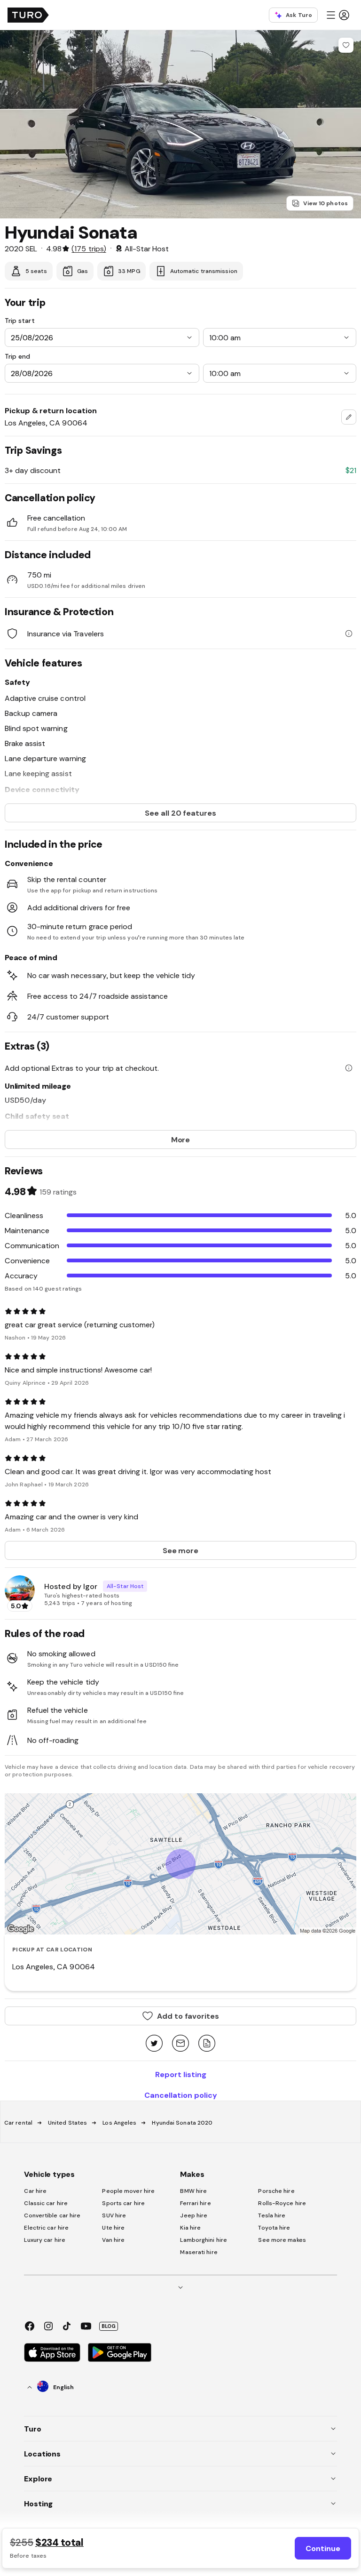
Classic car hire (46, 2203)
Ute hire (113, 2228)
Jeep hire (194, 2215)
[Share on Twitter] (154, 2044)
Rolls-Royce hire (282, 2203)
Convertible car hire (52, 2215)
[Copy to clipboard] (207, 2044)
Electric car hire (46, 2228)
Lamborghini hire (204, 2240)
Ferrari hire (195, 2203)
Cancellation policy (181, 2095)
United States (67, 2123)
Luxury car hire (45, 2240)
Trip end (17, 356)
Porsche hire (276, 2191)
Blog (109, 2326)
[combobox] (349, 417)
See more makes (282, 2240)
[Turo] (28, 15)
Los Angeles (119, 2123)
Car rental (18, 2123)
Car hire (35, 2191)
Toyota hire (274, 2228)
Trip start (20, 321)
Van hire (113, 2240)
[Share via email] (180, 2044)
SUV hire (114, 2215)
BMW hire (193, 2191)
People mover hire (128, 2191)
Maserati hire (199, 2252)
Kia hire (190, 2228)
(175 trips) (89, 249)
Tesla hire (272, 2215)
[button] (337, 15)
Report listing (181, 2074)
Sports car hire (123, 2203)
